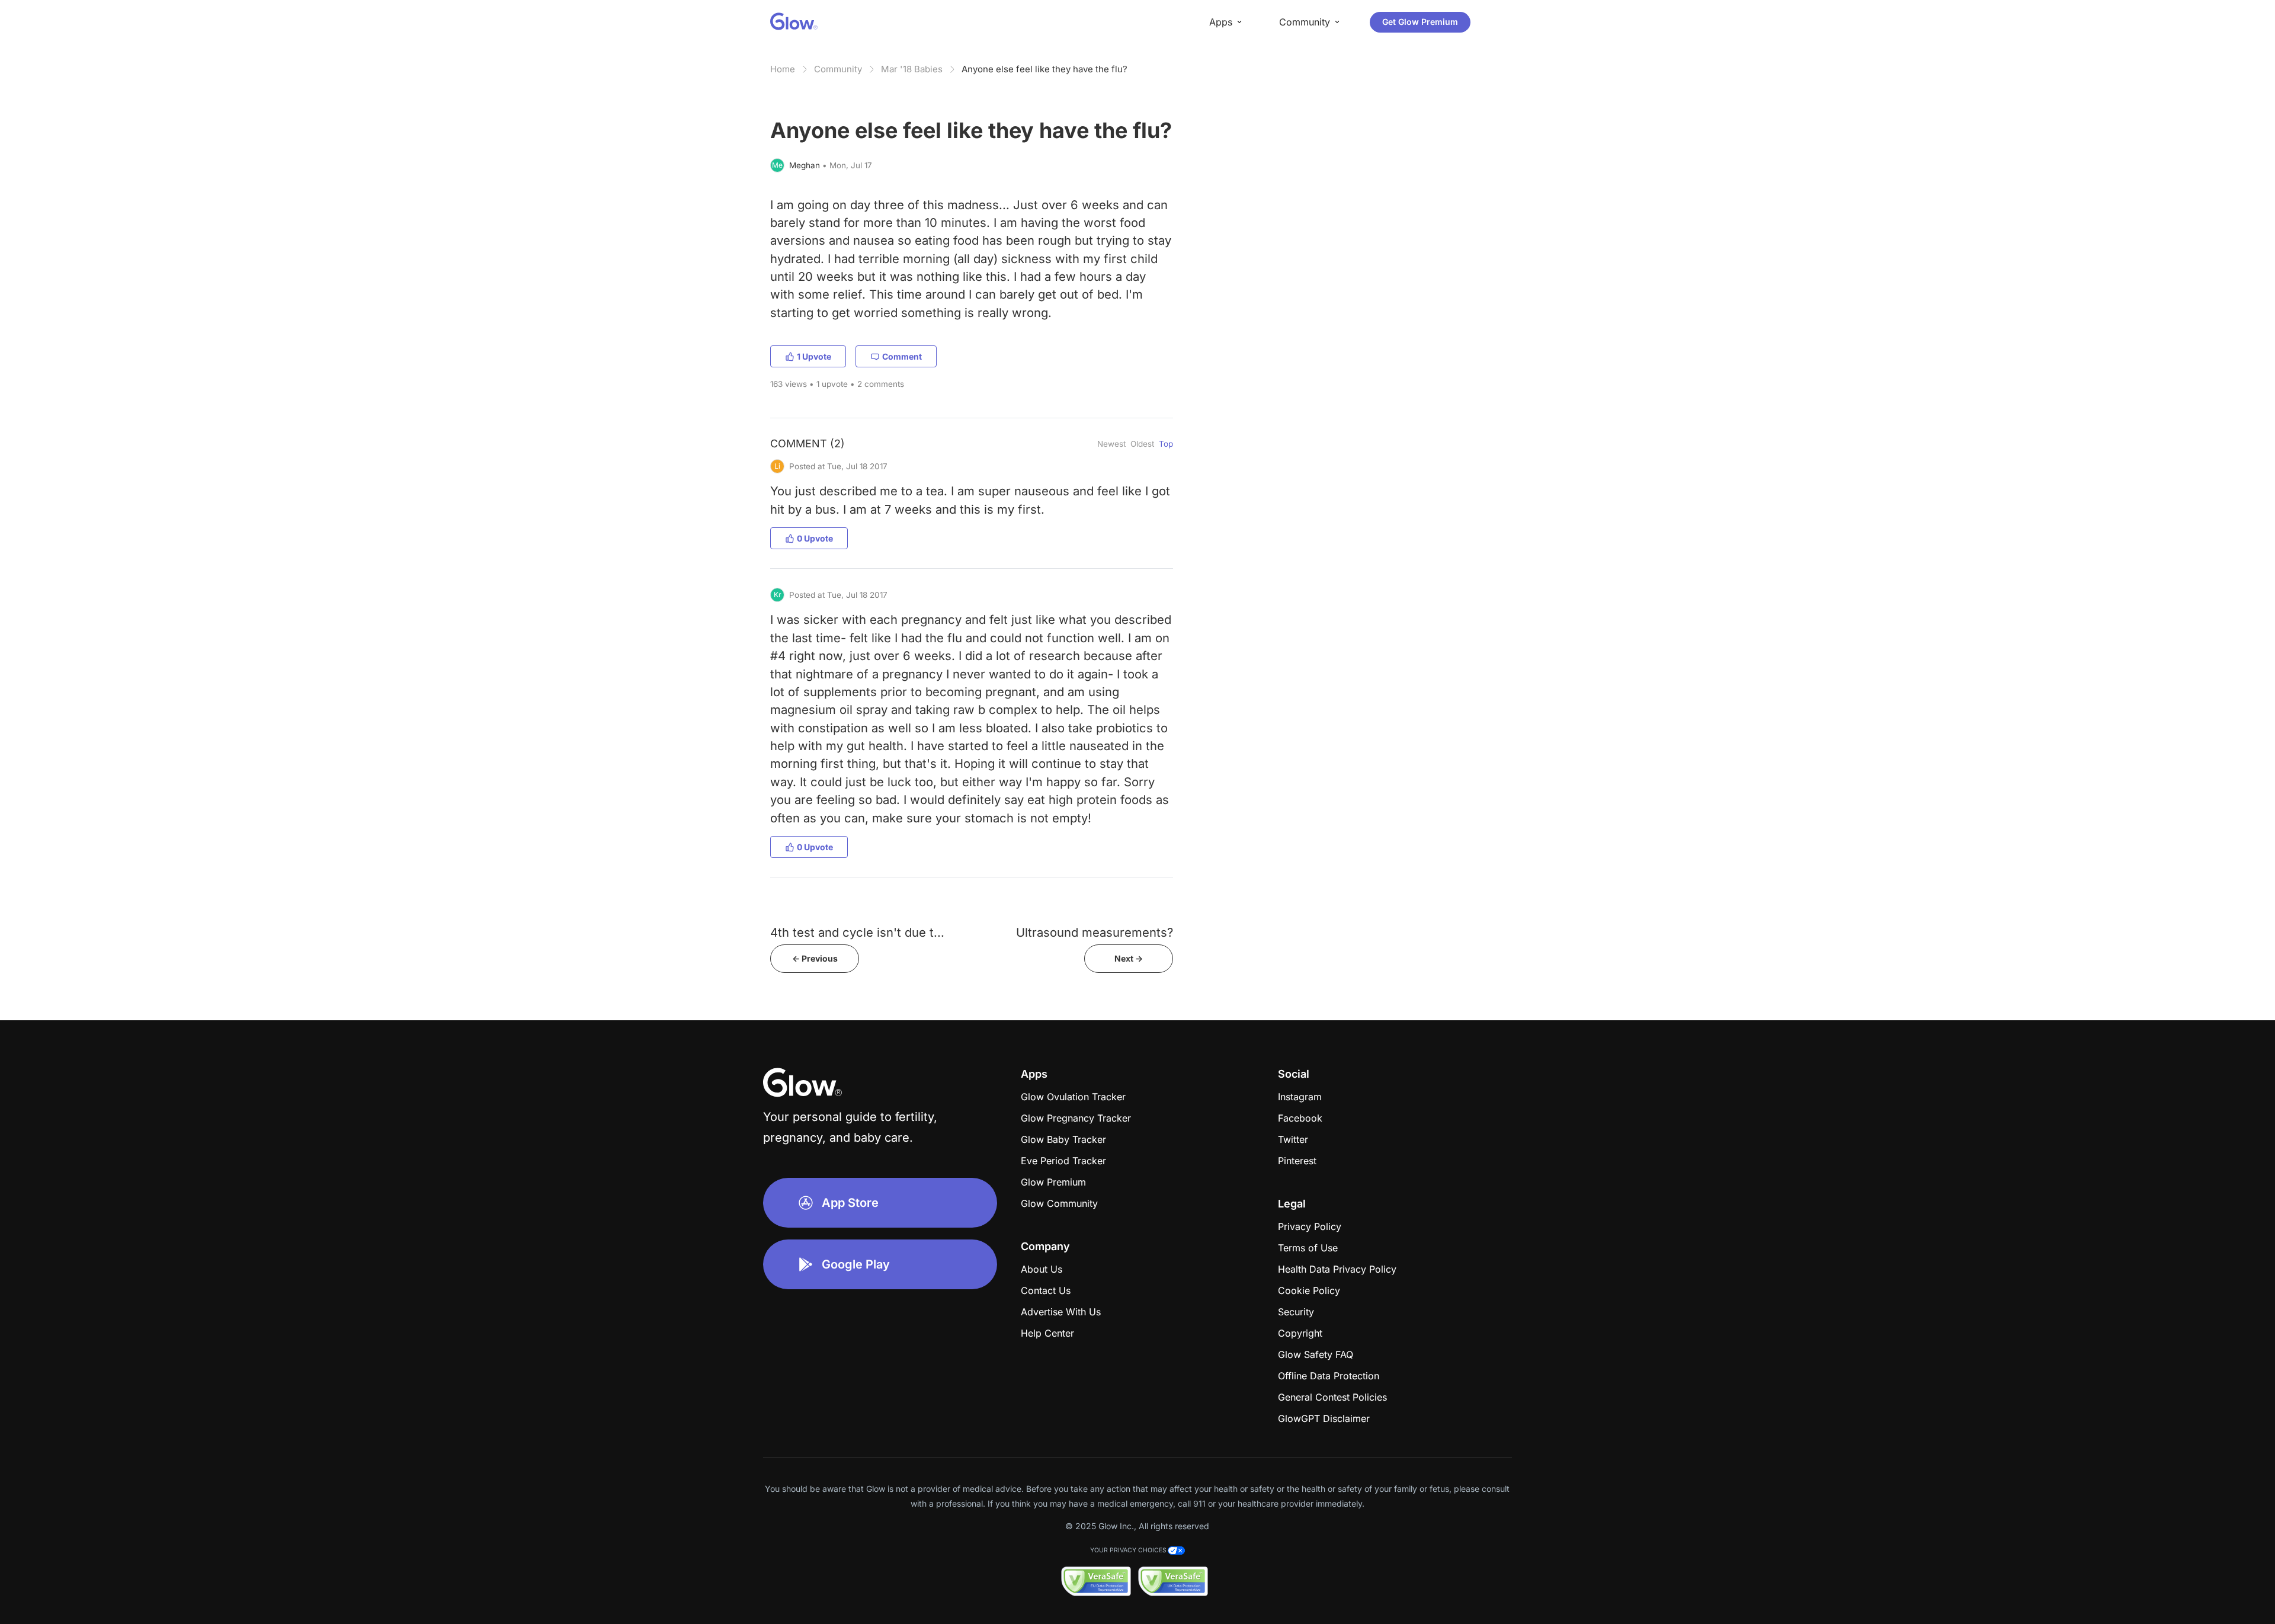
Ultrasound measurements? (1095, 932)
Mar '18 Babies (912, 69)
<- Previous (815, 958)
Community (838, 69)
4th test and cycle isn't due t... (857, 932)
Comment (902, 356)
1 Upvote (814, 356)
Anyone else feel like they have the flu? (1044, 69)
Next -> (1129, 958)
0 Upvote (815, 538)
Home (783, 69)
